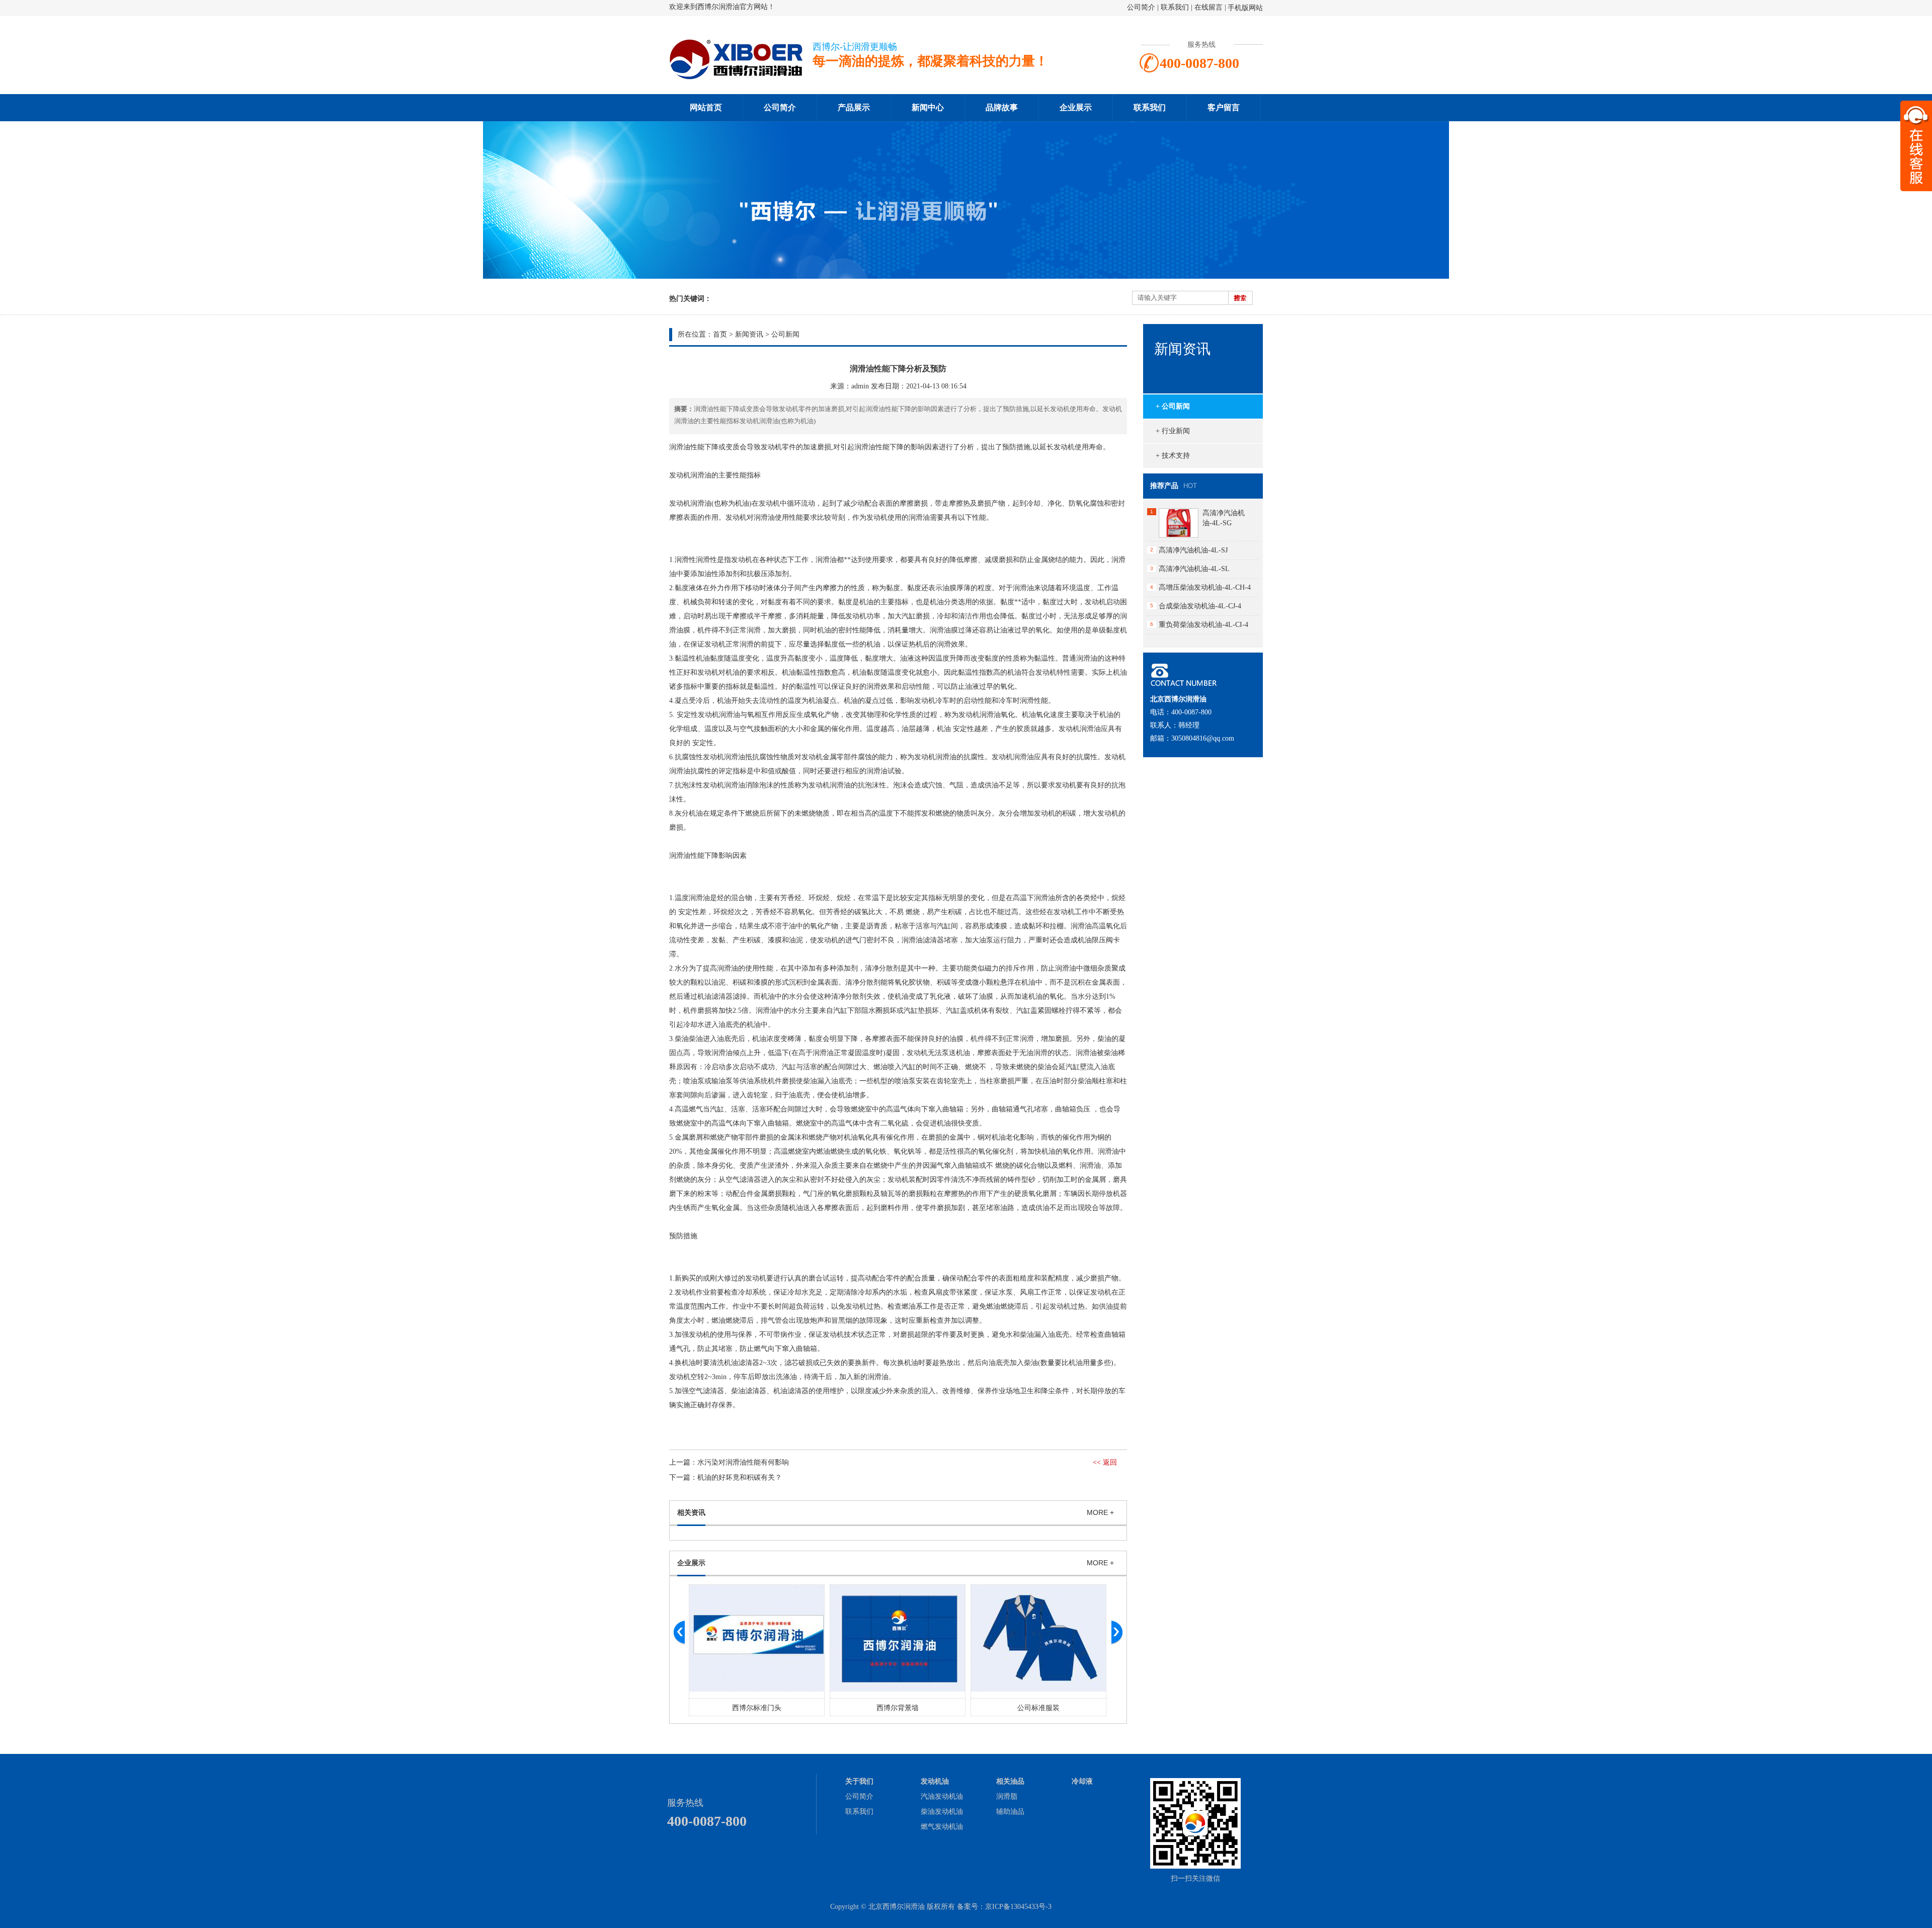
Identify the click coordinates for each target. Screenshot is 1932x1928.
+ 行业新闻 (1173, 431)
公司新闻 (785, 334)
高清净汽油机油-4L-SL (1194, 569)
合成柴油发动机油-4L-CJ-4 (1200, 606)
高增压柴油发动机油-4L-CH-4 (1205, 587)
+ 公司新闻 (1173, 406)
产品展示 (854, 107)
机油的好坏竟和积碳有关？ (740, 1477)
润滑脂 (1007, 1796)
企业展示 (1076, 107)
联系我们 (1175, 7)
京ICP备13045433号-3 (1018, 1907)
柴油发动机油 (942, 1812)
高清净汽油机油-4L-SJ (1193, 550)
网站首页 (706, 107)
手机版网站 (1245, 8)
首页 (720, 334)
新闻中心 (928, 107)
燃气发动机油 (942, 1827)
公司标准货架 (1038, 1708)
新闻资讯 (749, 334)
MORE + (1100, 1512)
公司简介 (1141, 7)
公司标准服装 (898, 1708)
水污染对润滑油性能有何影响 (743, 1462)
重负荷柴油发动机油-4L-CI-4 (1203, 625)
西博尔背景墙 (757, 1708)
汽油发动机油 (942, 1796)
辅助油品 (1010, 1812)
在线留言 (1209, 7)
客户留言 (1224, 107)
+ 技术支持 (1173, 456)
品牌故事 (1002, 107)
